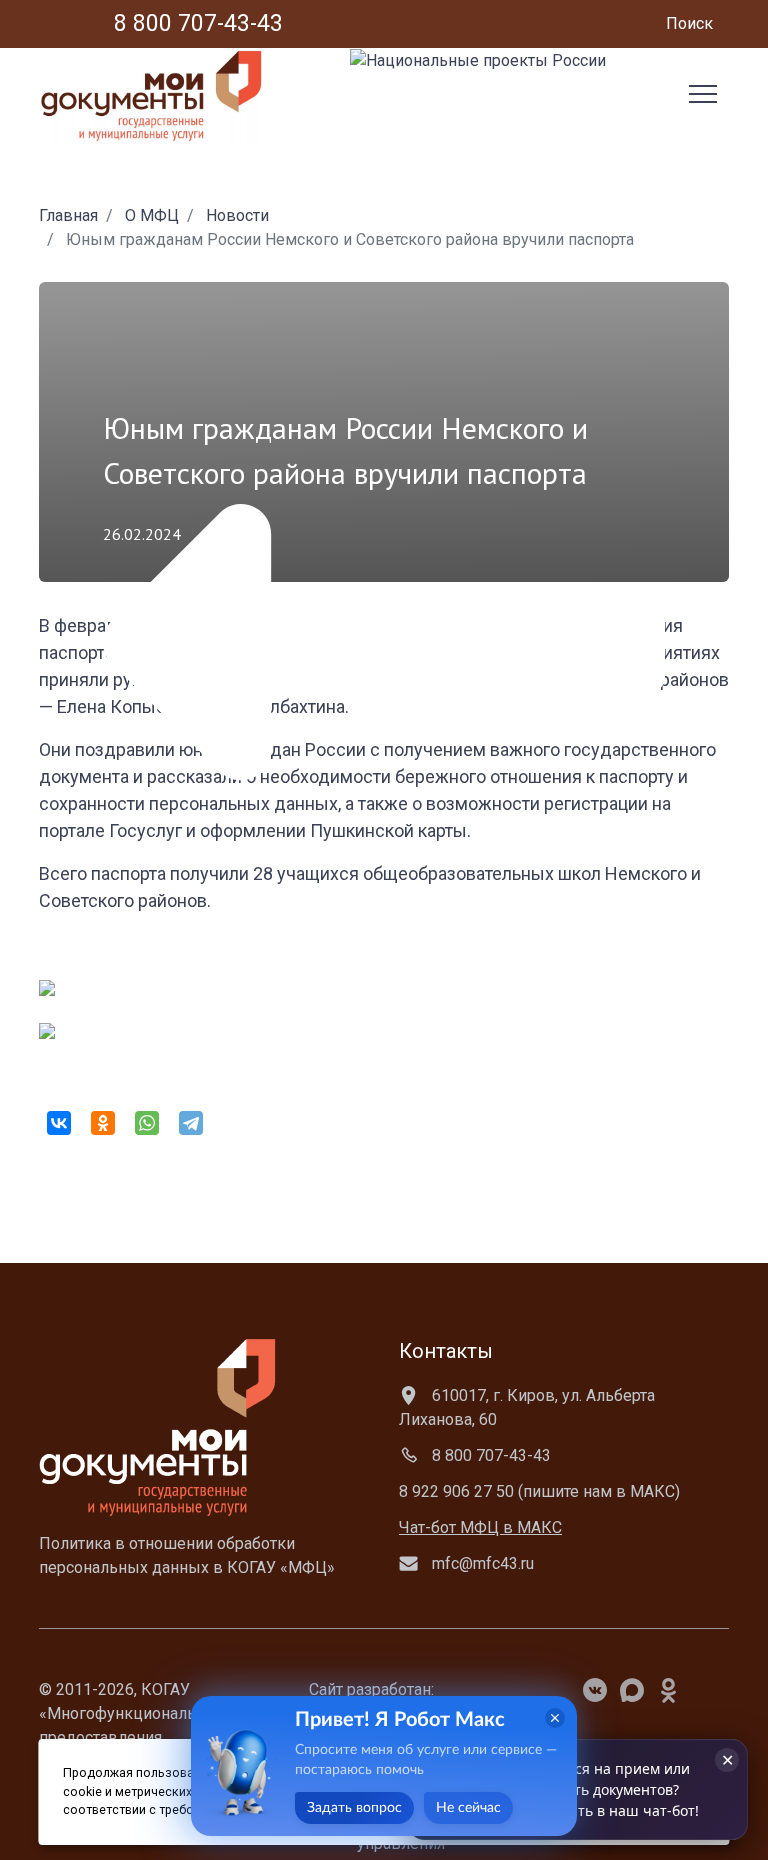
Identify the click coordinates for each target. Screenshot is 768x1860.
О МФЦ (152, 215)
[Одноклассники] (103, 1123)
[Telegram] (191, 1123)
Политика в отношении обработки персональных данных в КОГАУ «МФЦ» (187, 1555)
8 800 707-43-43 (489, 1455)
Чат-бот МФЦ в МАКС (480, 1527)
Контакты (446, 1351)
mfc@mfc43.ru (481, 1563)
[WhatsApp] (147, 1123)
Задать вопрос (354, 1808)
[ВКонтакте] (59, 1123)
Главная (68, 215)
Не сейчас (468, 1808)
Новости (237, 215)
